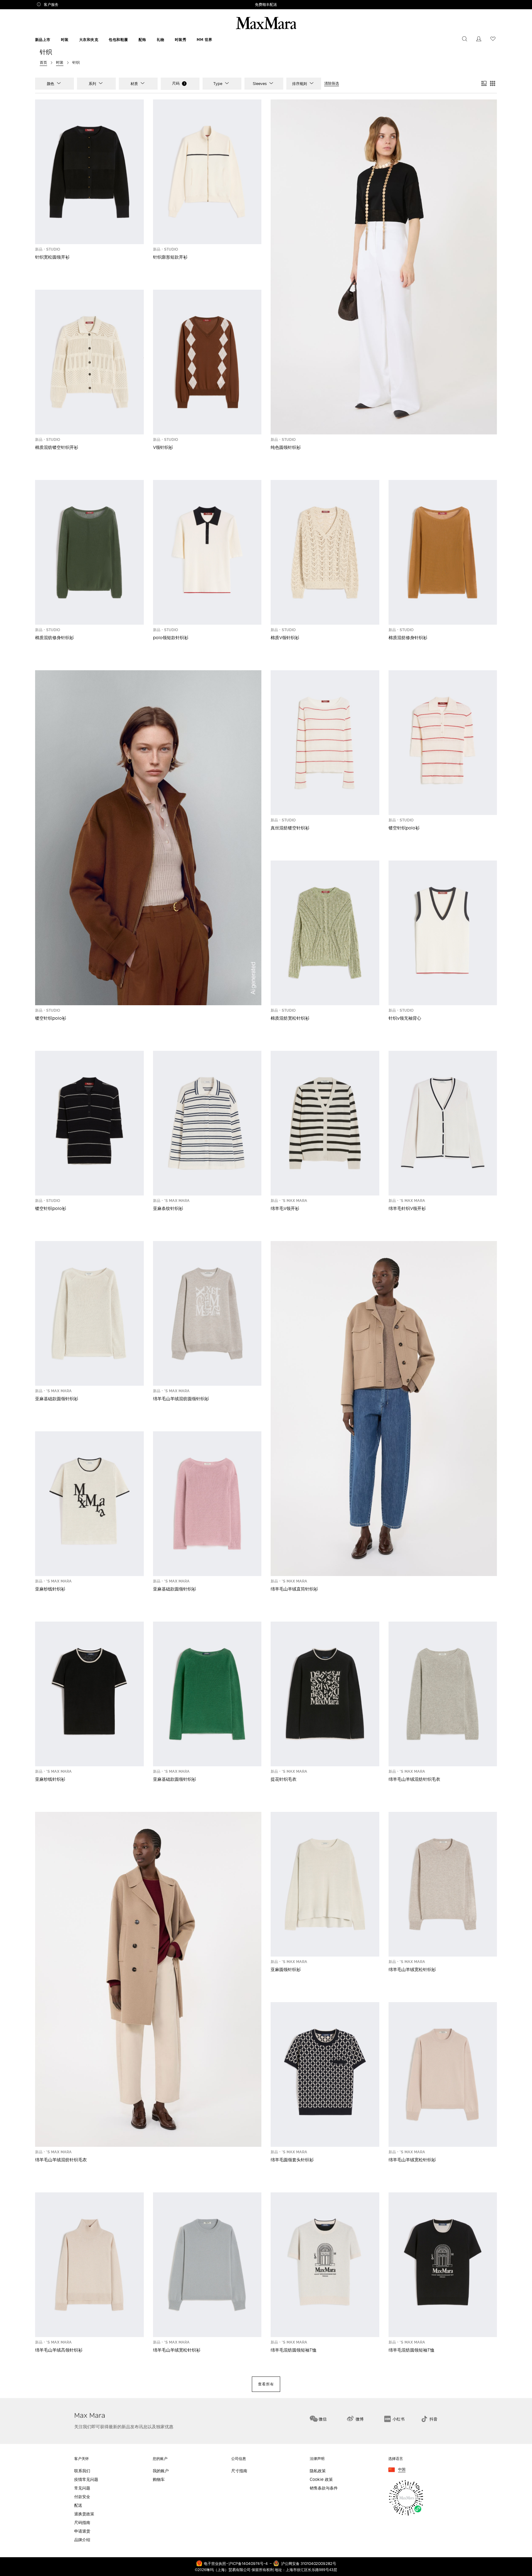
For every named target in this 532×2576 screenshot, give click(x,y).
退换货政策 (84, 2514)
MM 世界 (205, 40)
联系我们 (82, 2471)
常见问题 (82, 2488)
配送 (78, 2505)
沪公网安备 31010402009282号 (309, 2563)
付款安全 (82, 2497)
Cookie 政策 (321, 2479)
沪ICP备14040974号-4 (248, 2563)
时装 (65, 40)
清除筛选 (332, 83)
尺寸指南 (239, 2471)
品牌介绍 (82, 2540)
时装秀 (181, 40)
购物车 (159, 2479)
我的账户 (161, 2471)
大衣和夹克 (89, 40)
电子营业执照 (215, 2563)
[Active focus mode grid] (484, 84)
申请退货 (82, 2531)
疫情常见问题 (86, 2479)
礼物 (161, 40)
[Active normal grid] (493, 84)
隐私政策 (318, 2471)
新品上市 (43, 40)
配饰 (142, 40)
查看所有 (266, 2384)
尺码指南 (82, 2523)
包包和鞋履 (118, 40)
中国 (402, 2470)
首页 (43, 62)
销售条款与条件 (324, 2488)
